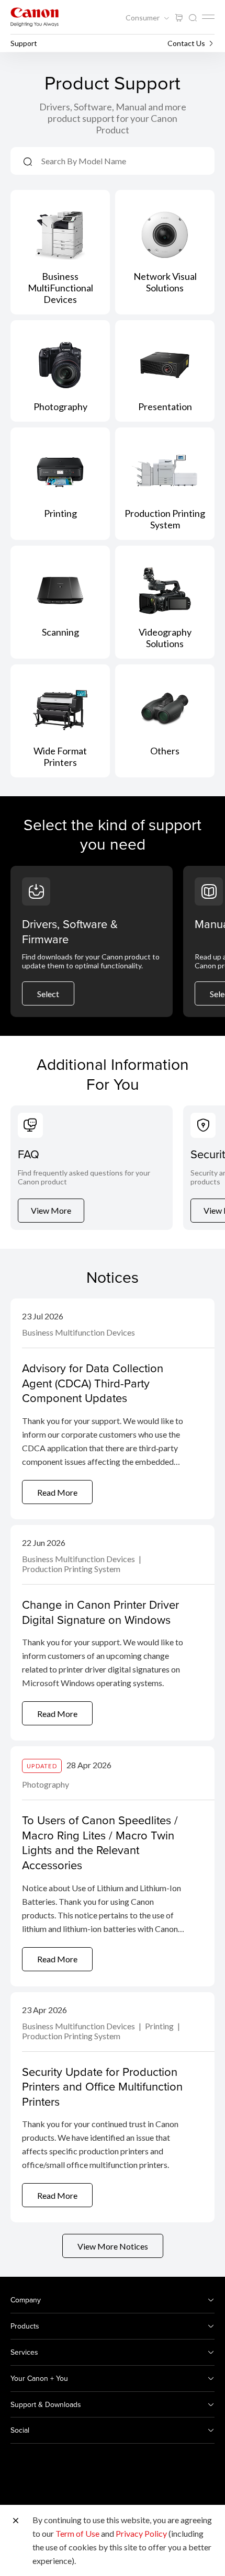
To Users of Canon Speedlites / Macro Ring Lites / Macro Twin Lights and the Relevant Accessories (100, 1842)
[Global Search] (193, 18)
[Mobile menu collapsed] (208, 17)
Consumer (143, 18)
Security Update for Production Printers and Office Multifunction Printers (102, 2086)
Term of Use (77, 2533)
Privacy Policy (141, 2533)
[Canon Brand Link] (35, 17)
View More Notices (113, 2246)
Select (48, 994)
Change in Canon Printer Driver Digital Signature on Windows (100, 1612)
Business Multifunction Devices (78, 1332)
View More (51, 1210)
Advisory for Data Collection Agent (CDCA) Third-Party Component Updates (93, 1383)
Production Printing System (71, 1569)
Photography (46, 1784)
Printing (160, 2026)
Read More (57, 1492)
